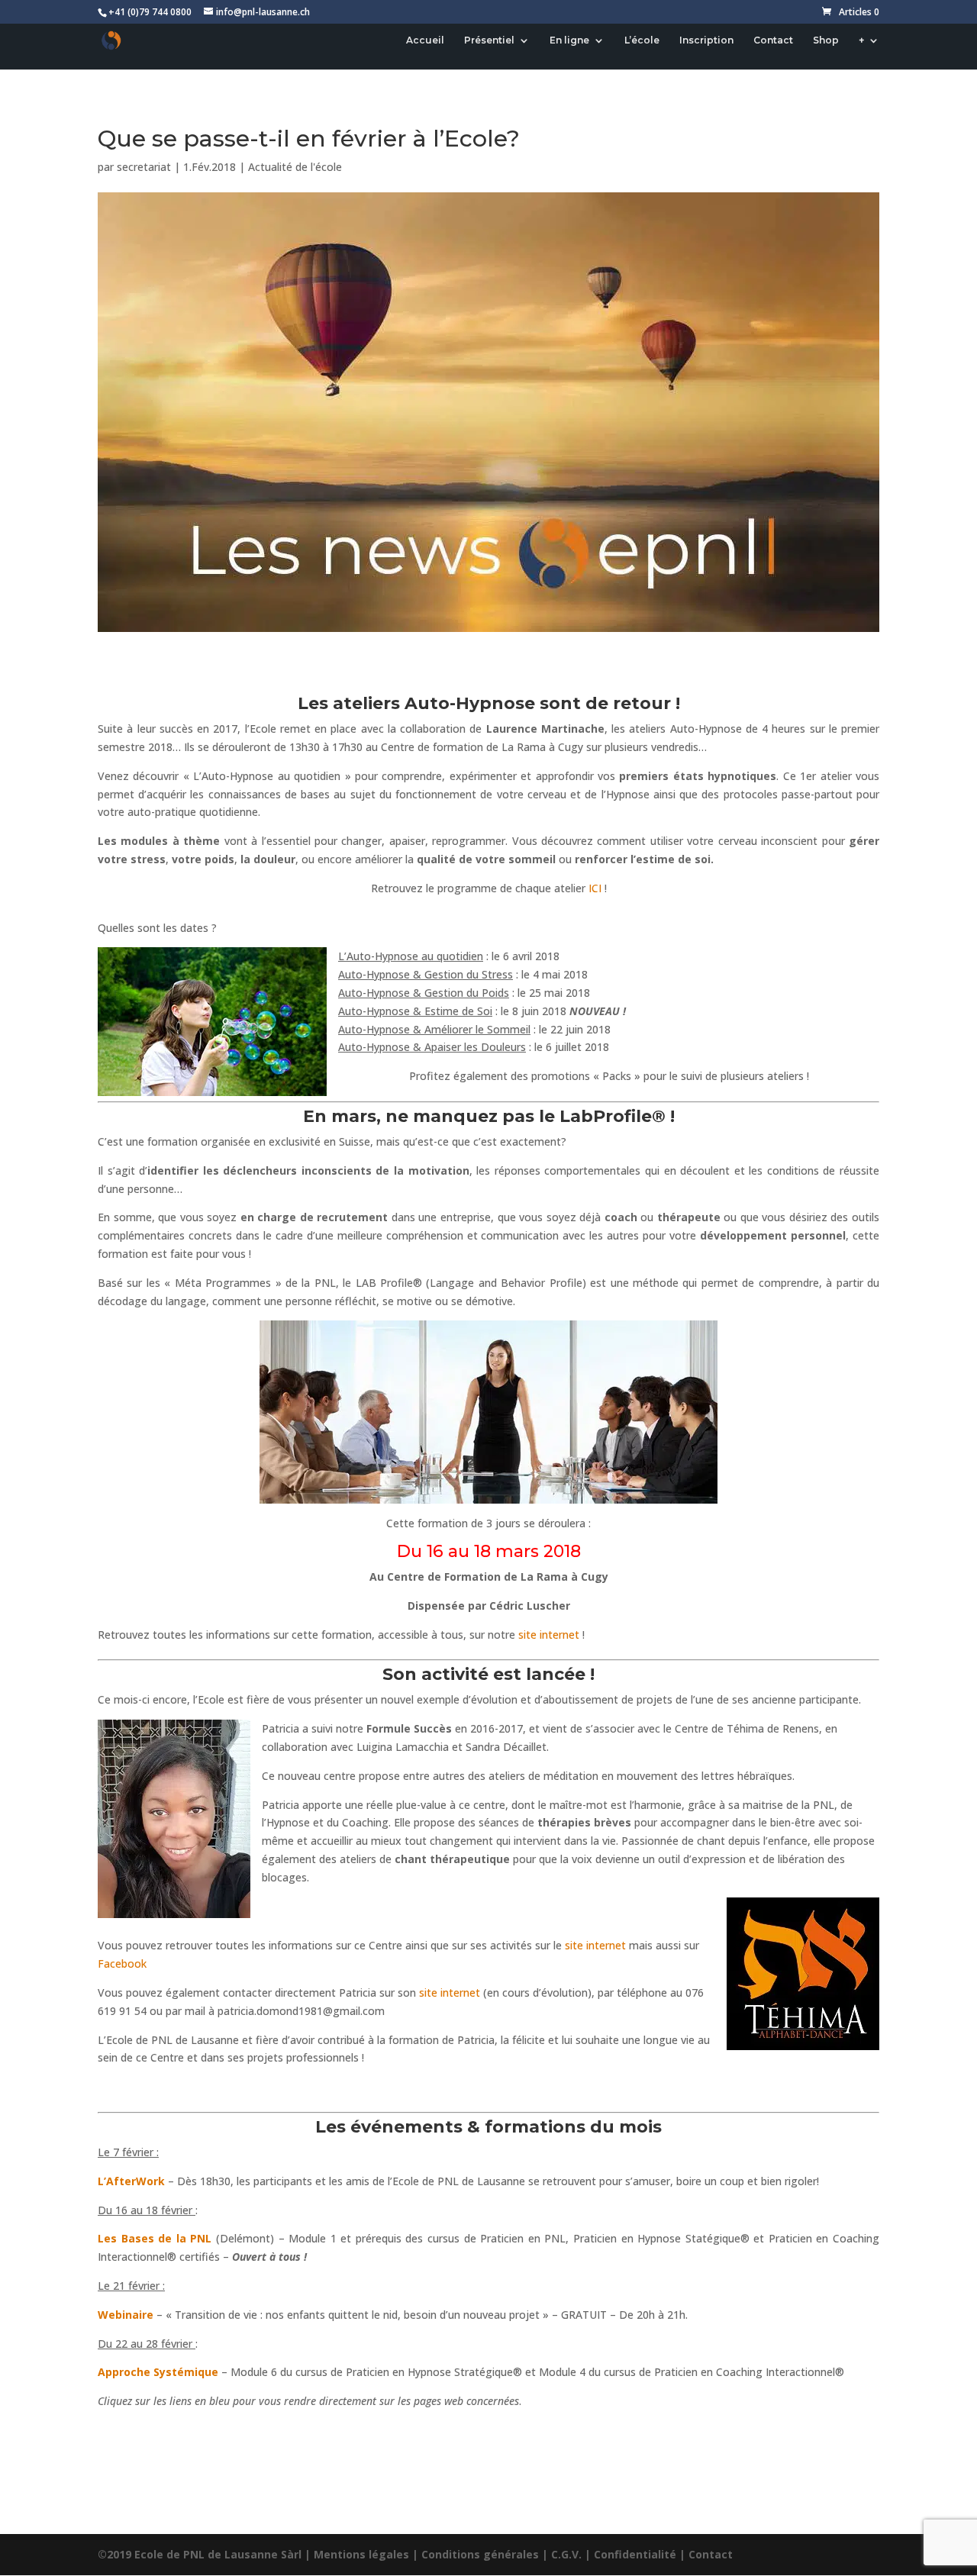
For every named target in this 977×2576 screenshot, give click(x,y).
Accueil (425, 40)
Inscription (706, 40)
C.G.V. (566, 2554)
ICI (595, 888)
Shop (826, 40)
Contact (773, 40)
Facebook (122, 1963)
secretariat (144, 167)
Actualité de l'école (295, 167)
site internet (549, 1635)
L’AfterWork (131, 2181)
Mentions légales (361, 2554)
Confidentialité (635, 2554)
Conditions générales (480, 2554)
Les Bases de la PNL (155, 2238)
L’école (642, 40)
